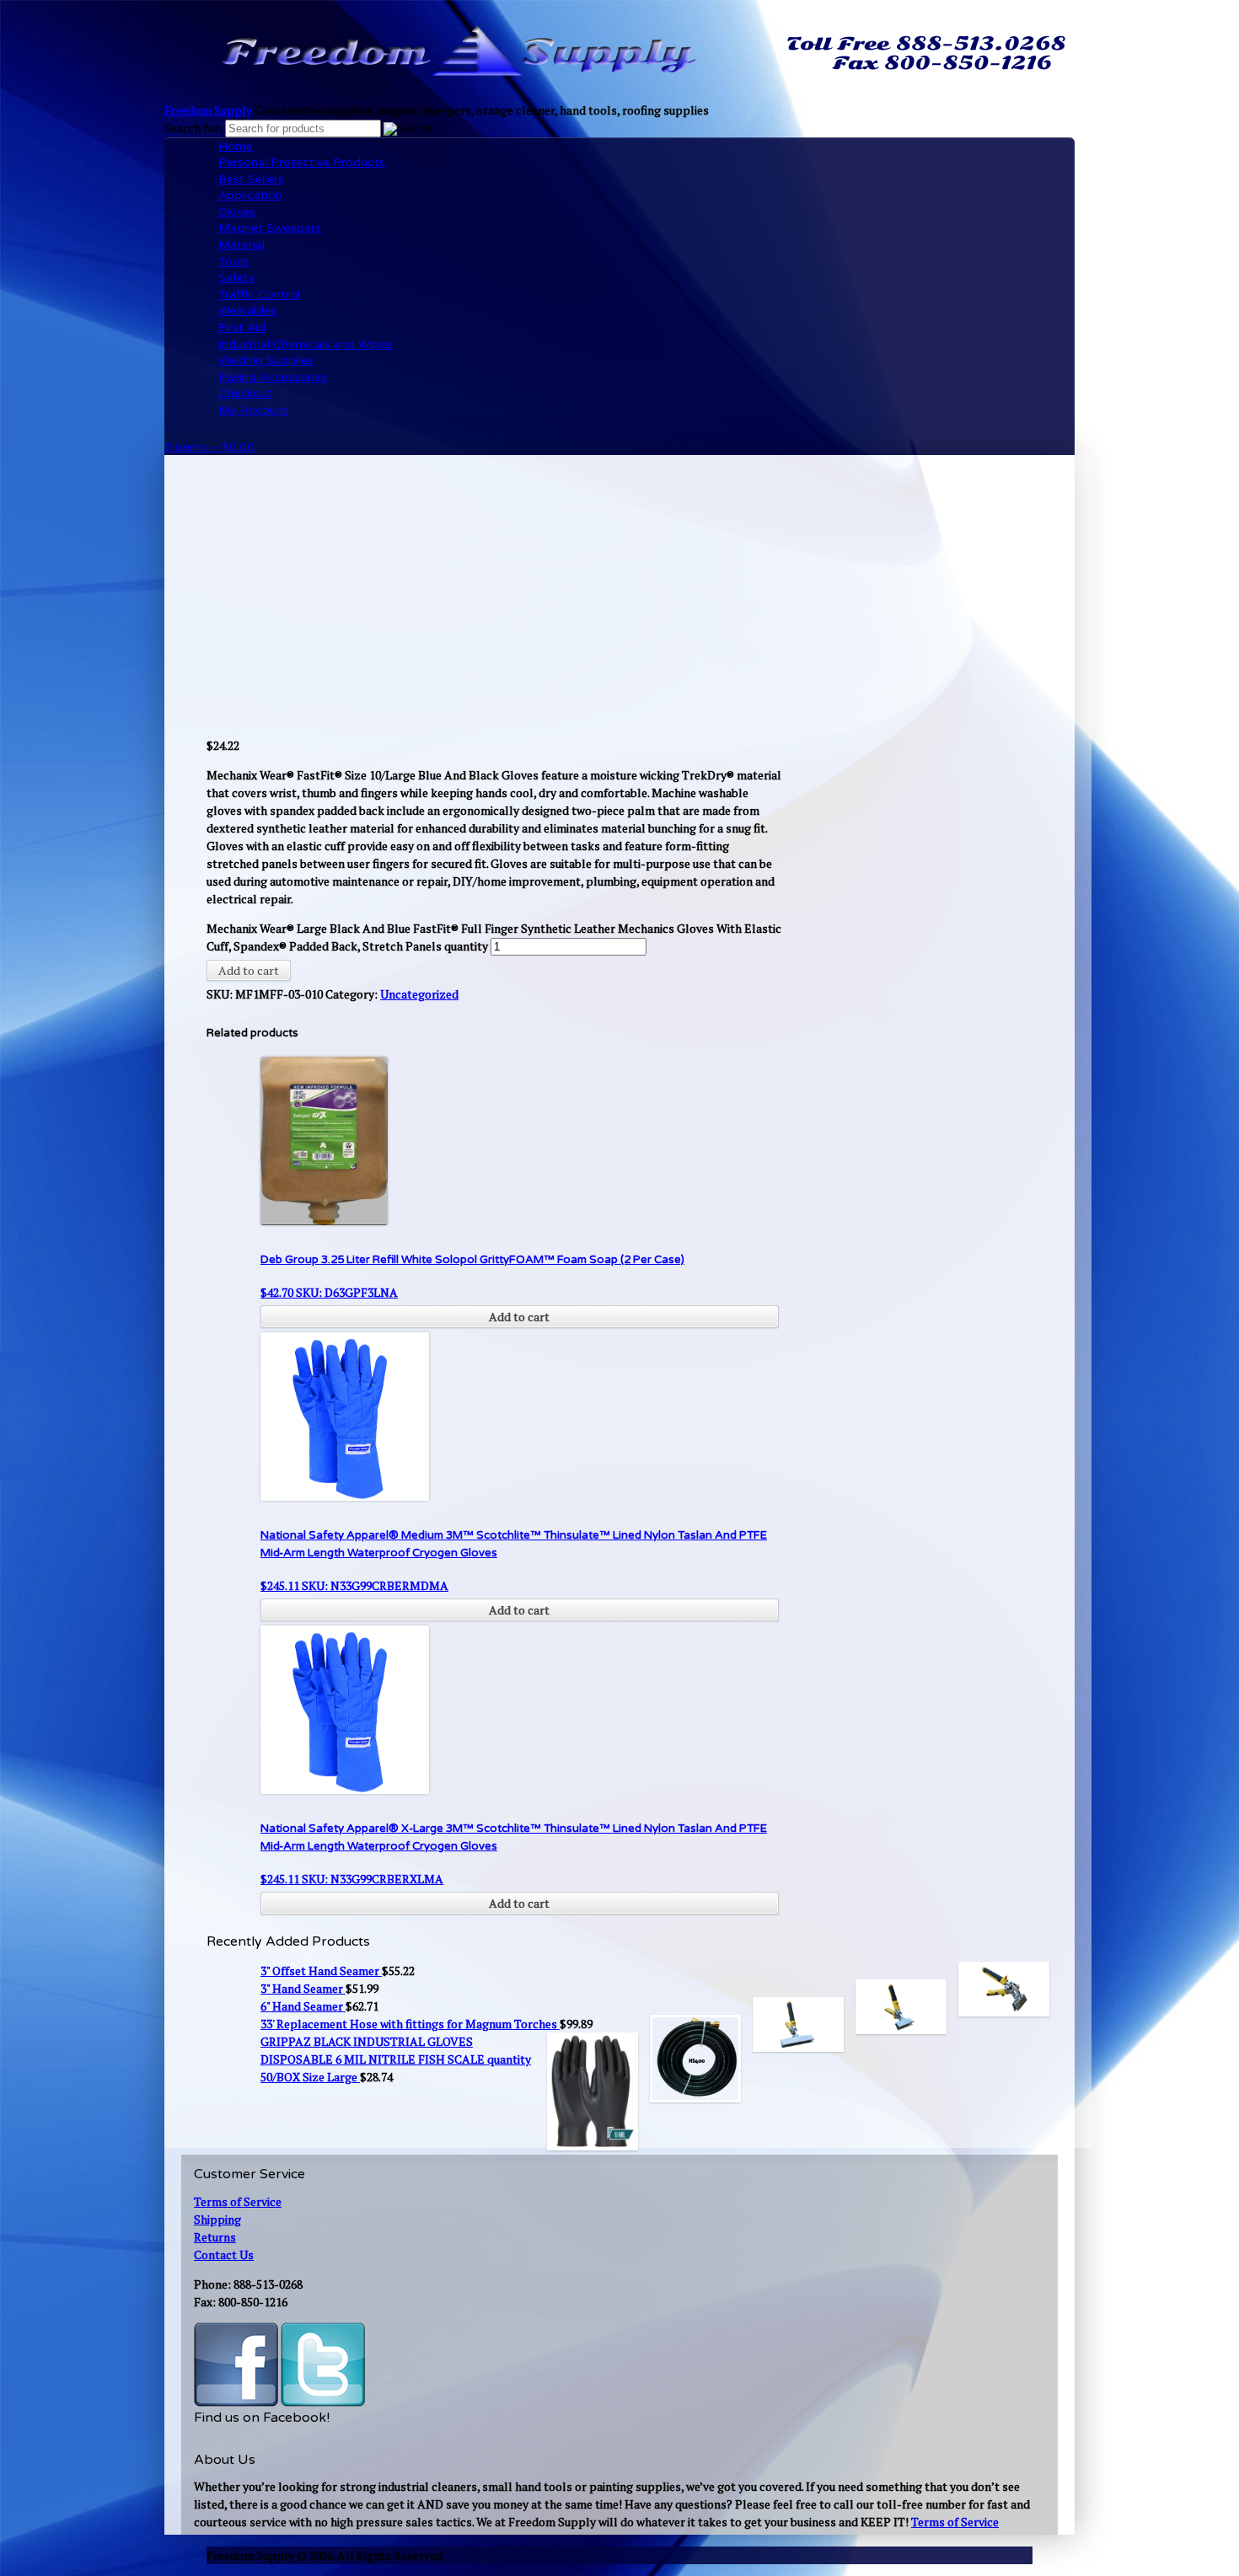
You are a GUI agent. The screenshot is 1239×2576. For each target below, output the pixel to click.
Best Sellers (251, 179)
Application (250, 195)
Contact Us (224, 2255)
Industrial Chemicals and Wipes (306, 344)
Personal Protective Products (302, 162)
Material (241, 245)
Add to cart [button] (519, 1317)
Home (236, 146)
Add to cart (249, 970)
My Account (253, 410)
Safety (237, 278)
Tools (233, 262)
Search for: (193, 128)
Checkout (245, 393)
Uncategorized (419, 994)
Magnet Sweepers (270, 228)
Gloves (237, 212)
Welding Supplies (266, 360)
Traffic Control (259, 295)
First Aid (242, 327)
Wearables (247, 311)
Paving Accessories (273, 377)
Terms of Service (238, 2201)
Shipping (217, 2219)
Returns (215, 2237)
